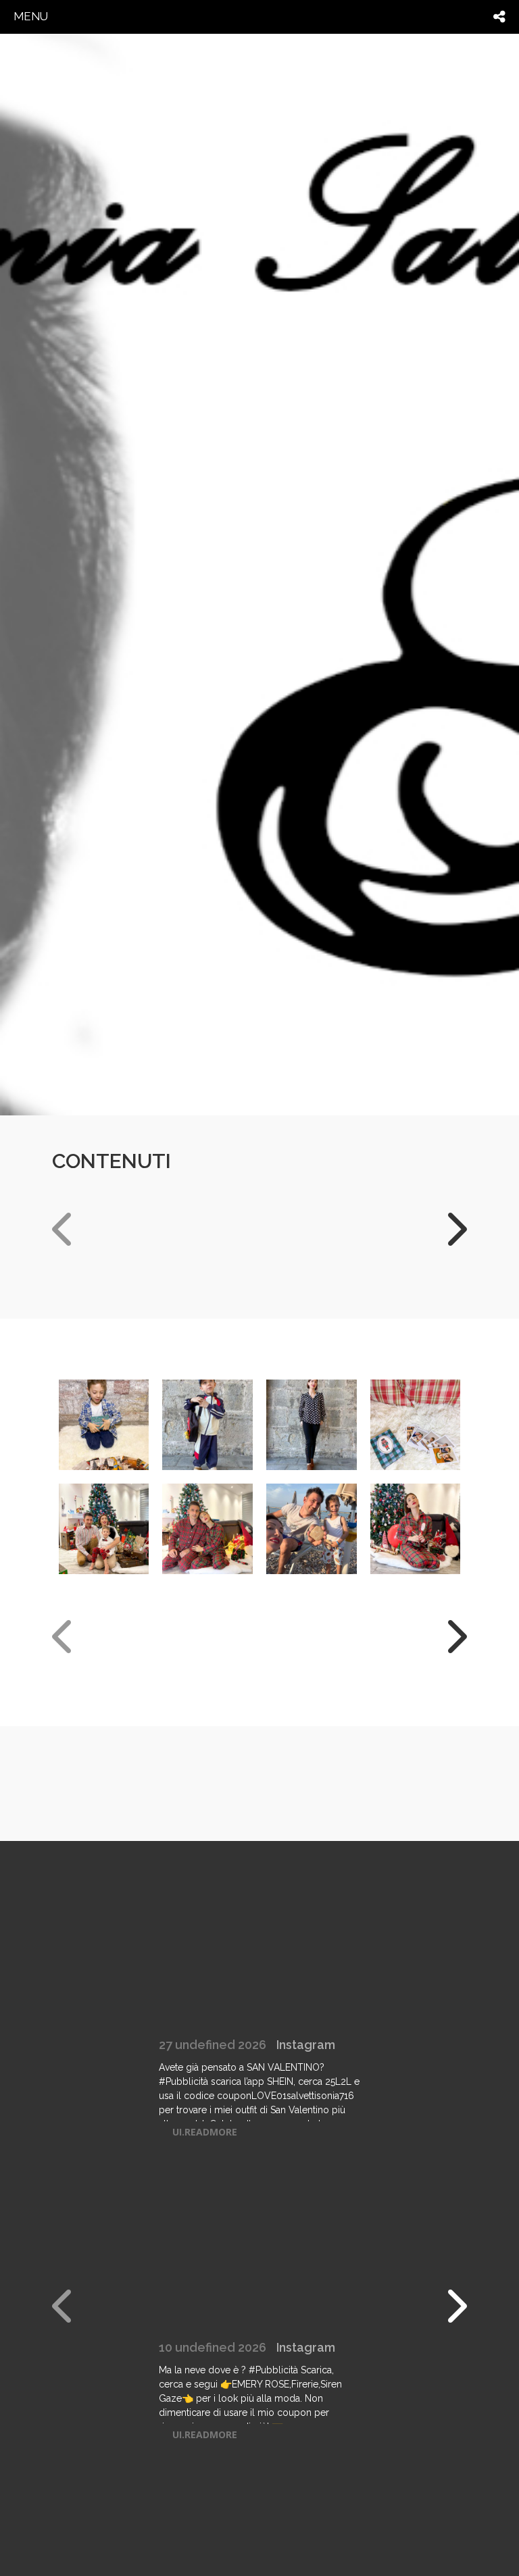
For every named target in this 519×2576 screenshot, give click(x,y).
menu (31, 16)
